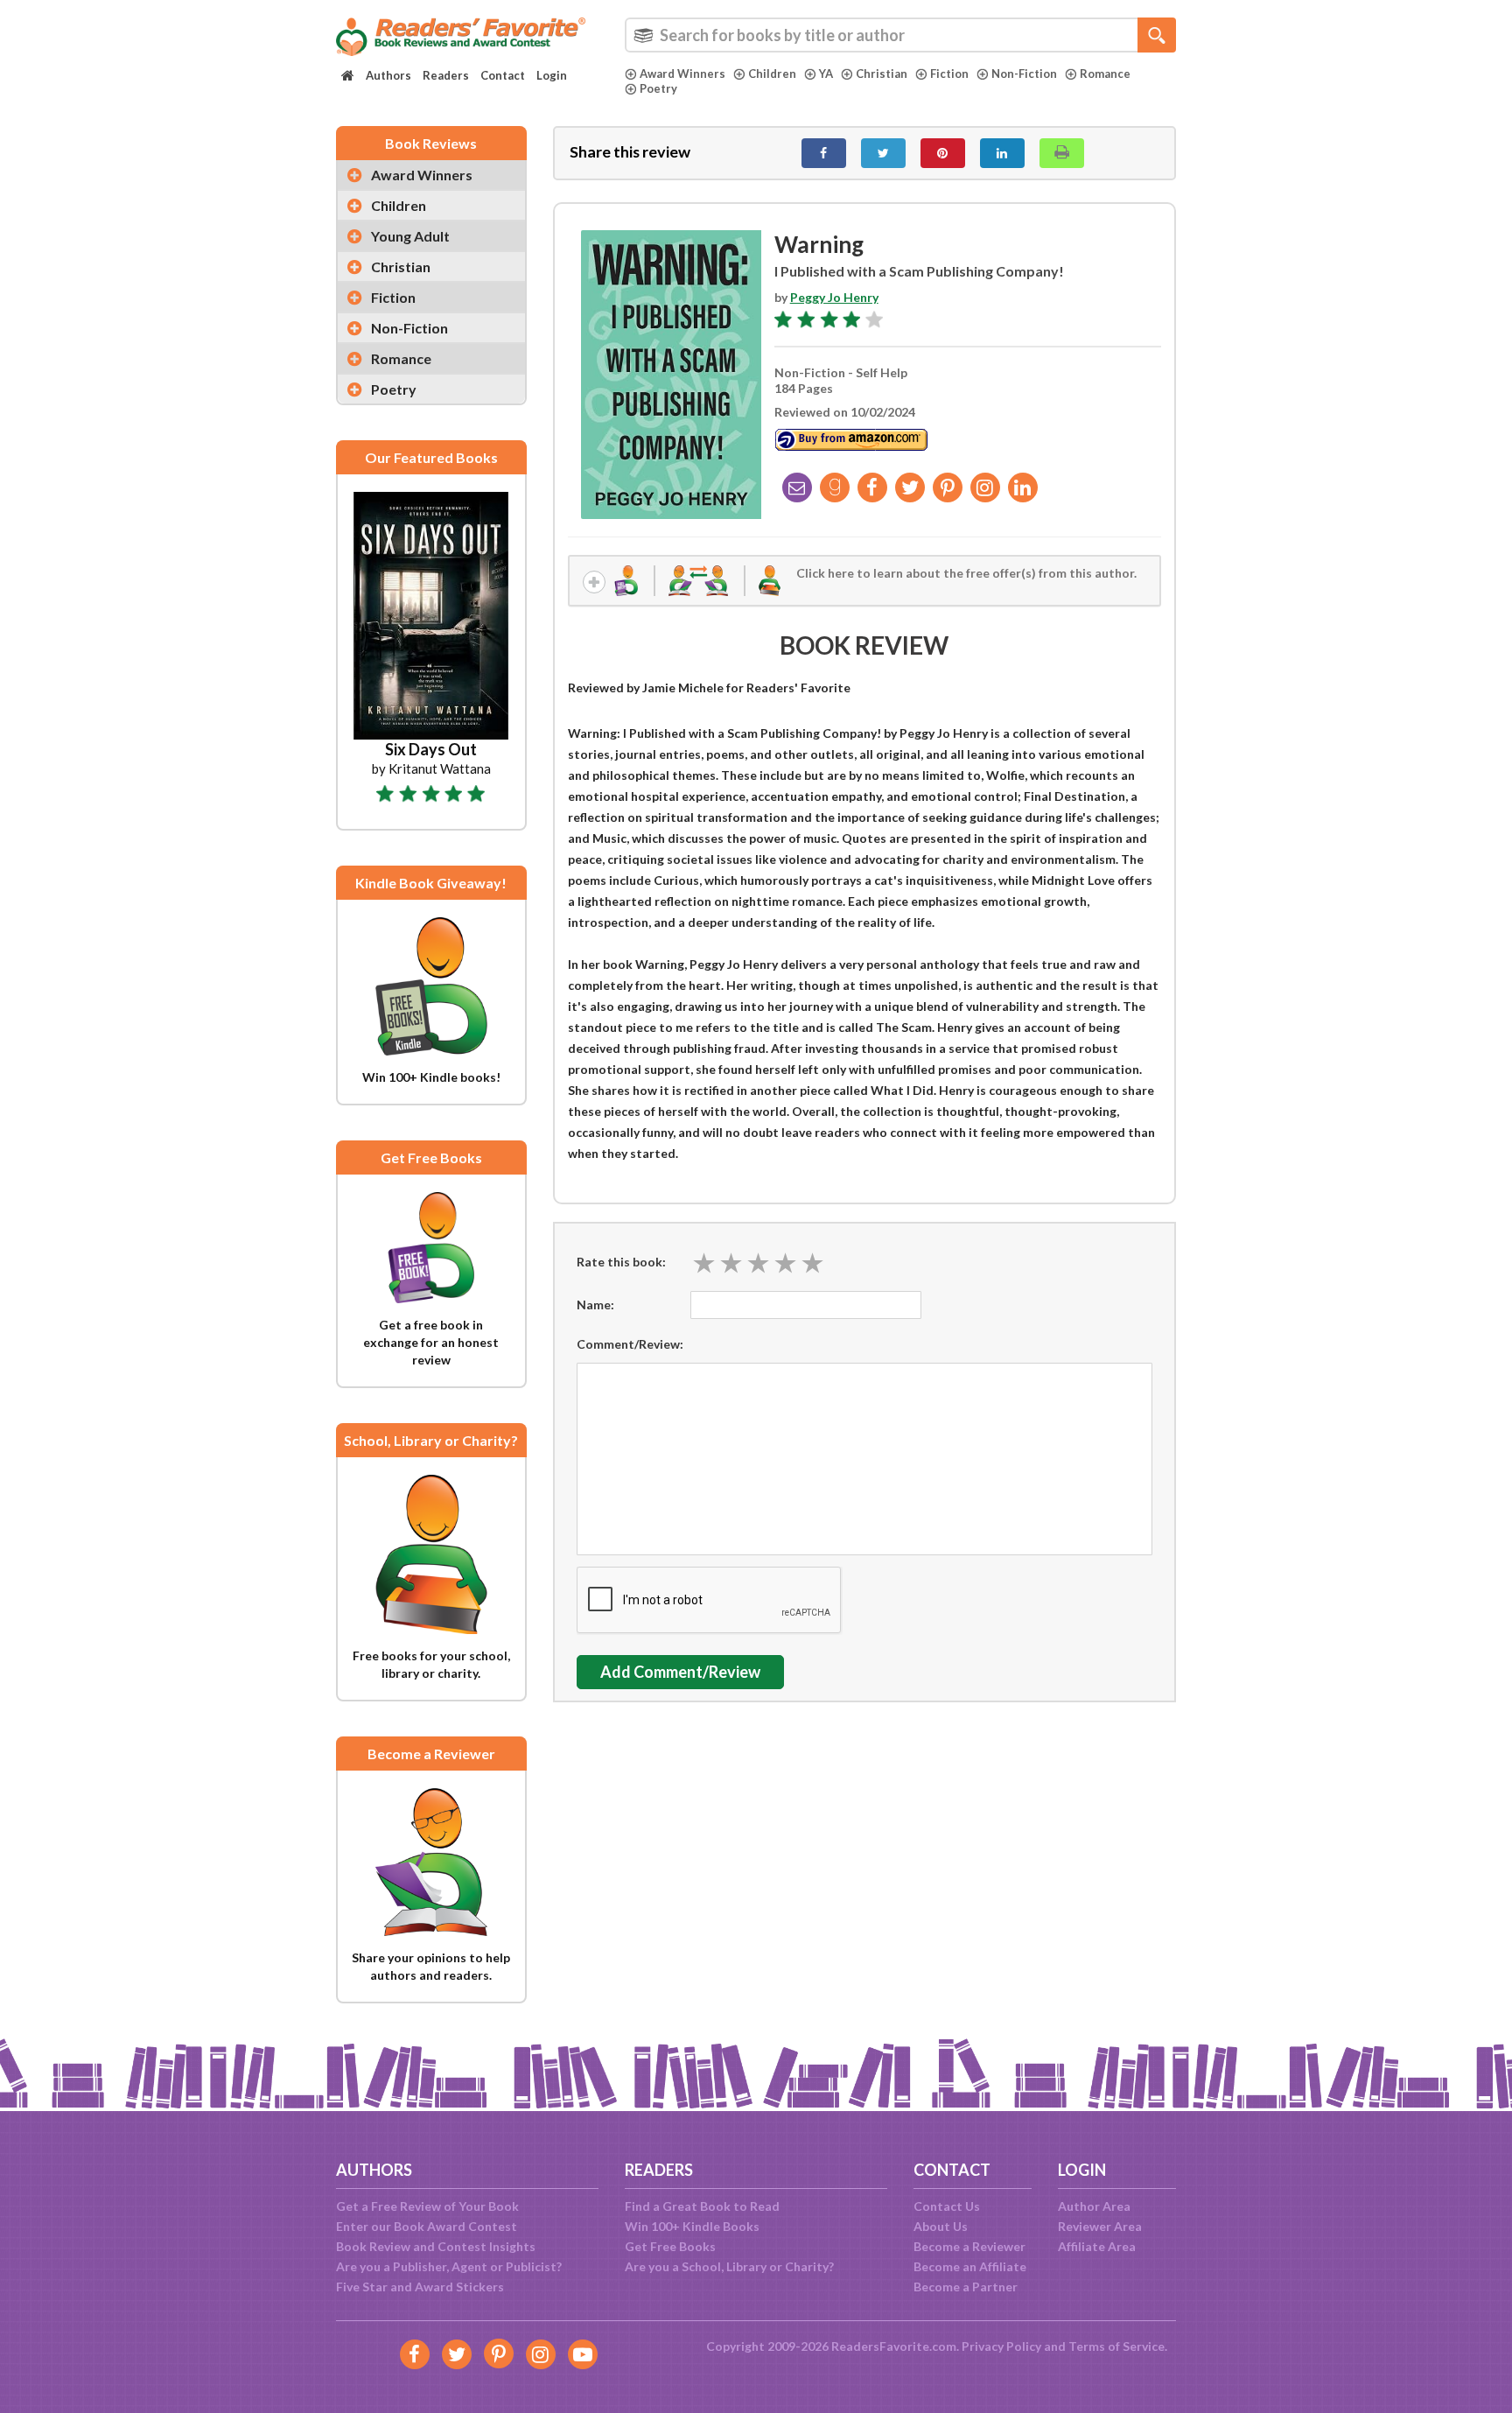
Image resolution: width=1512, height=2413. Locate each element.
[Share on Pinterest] (943, 153)
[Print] (1062, 153)
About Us (941, 2226)
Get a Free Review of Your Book (427, 2206)
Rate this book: (621, 1262)
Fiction (949, 74)
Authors (388, 75)
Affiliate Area (1097, 2246)
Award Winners (682, 74)
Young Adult (410, 236)
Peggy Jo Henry (834, 297)
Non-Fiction (1024, 74)
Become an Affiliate (970, 2266)
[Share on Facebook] (824, 153)
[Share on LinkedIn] (1002, 153)
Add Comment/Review (680, 1672)
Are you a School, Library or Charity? (729, 2266)
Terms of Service (1116, 2346)
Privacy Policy (1001, 2346)
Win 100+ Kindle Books (692, 2226)
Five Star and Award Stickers (420, 2287)
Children (772, 74)
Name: (595, 1305)
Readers (446, 75)
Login (552, 75)
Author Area (1094, 2206)
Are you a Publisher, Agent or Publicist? (449, 2266)
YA (826, 74)
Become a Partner (966, 2287)
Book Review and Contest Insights (436, 2246)
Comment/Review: (630, 1344)
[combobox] (900, 35)
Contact (503, 75)
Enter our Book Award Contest (427, 2226)
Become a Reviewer (969, 2246)
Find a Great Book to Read (702, 2206)
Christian (882, 74)
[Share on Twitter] (883, 153)
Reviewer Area (1100, 2226)
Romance (1105, 74)
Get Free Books (670, 2246)
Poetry (658, 88)
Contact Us (947, 2206)
